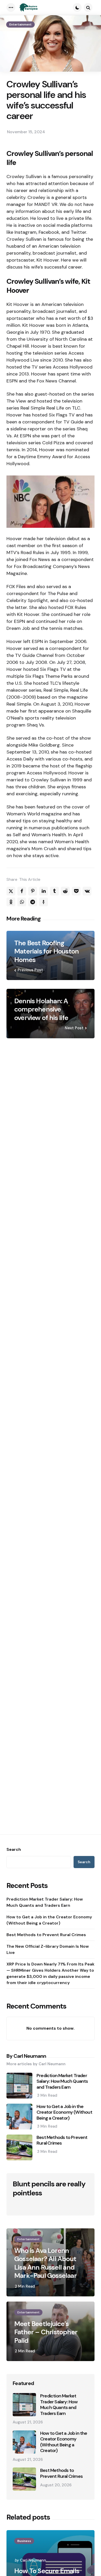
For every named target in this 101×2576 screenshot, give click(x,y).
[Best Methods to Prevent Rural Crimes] (24, 2479)
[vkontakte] (87, 891)
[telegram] (33, 902)
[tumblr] (54, 891)
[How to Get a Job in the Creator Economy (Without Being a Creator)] (24, 2442)
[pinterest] (33, 891)
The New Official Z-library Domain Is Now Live (48, 1949)
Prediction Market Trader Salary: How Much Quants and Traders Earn (45, 1902)
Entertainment (20, 24)
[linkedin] (44, 891)
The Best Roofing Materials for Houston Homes (46, 951)
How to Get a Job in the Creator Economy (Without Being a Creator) (49, 1920)
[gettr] (44, 902)
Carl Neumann (33, 2560)
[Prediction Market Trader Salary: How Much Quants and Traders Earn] (24, 2405)
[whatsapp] (22, 902)
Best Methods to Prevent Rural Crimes (46, 1935)
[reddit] (65, 891)
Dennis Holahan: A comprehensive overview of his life (41, 1009)
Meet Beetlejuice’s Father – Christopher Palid (46, 2332)
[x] (11, 891)
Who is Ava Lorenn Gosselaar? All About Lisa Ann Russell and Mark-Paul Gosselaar (45, 2263)
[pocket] (76, 891)
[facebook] (22, 891)
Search (14, 1850)
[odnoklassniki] (11, 902)
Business (24, 2541)
